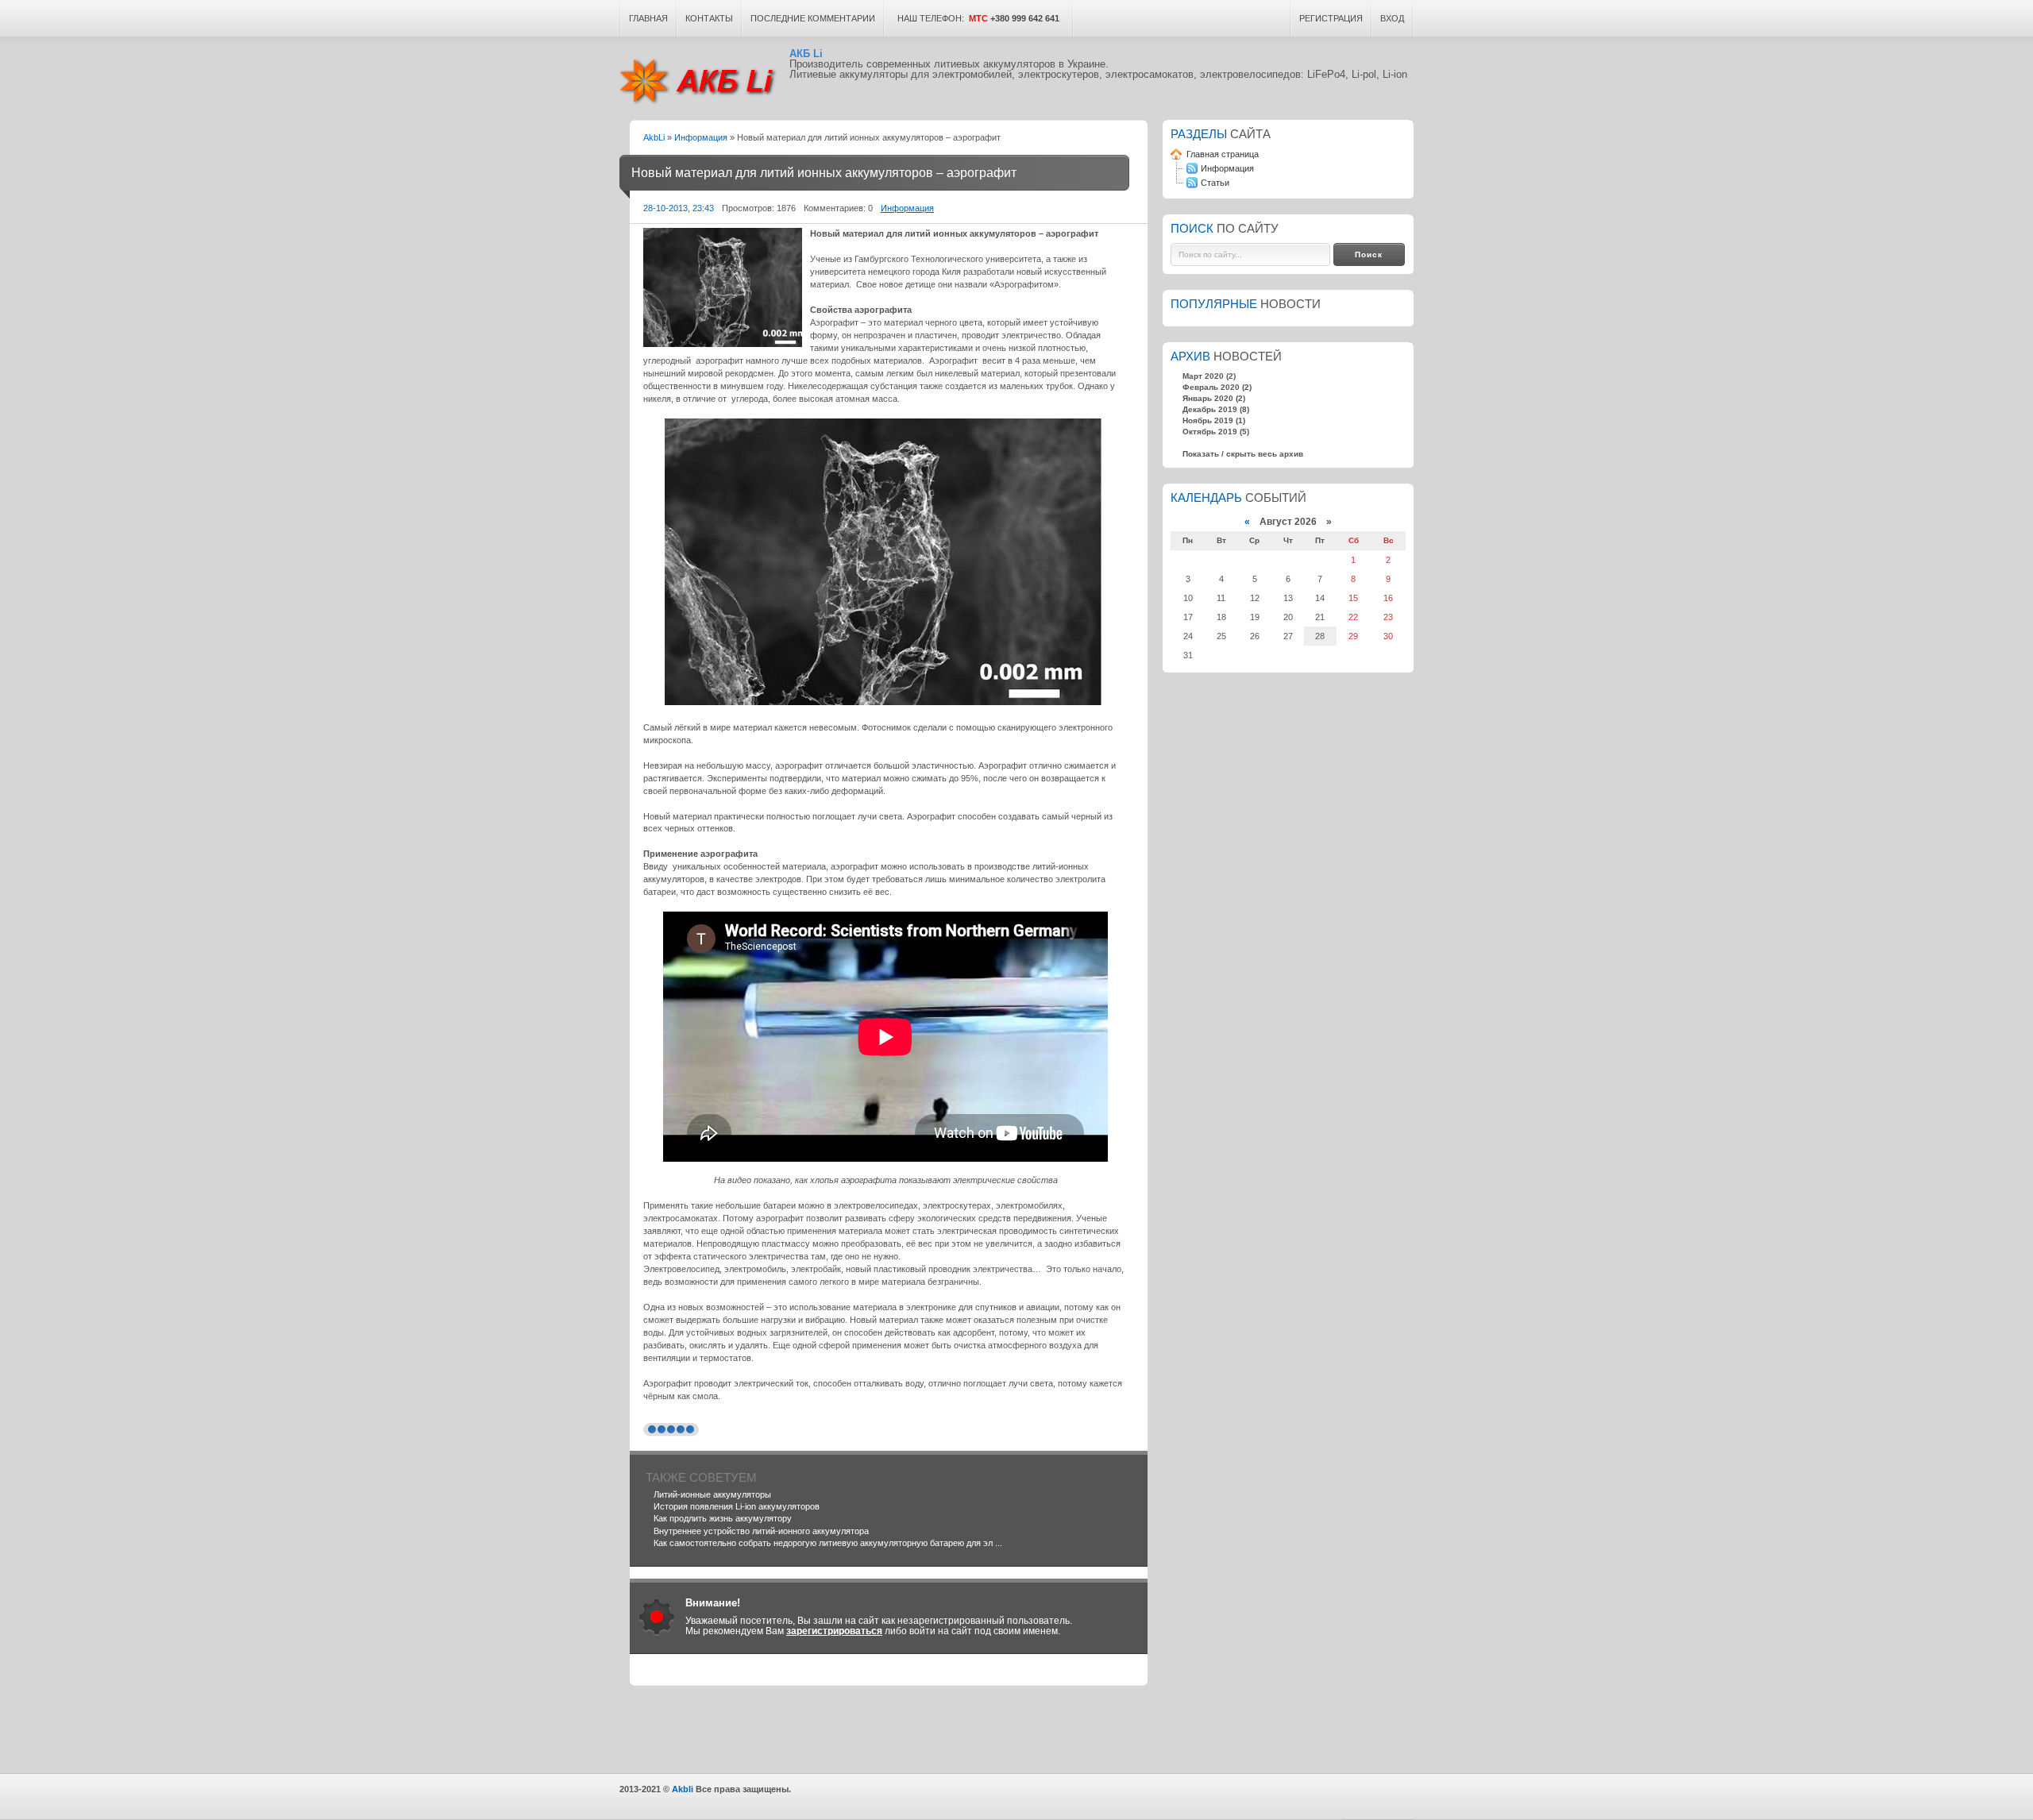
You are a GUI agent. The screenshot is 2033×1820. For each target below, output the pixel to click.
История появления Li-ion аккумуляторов (737, 1506)
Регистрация (1331, 18)
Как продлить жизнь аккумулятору (723, 1518)
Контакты (709, 18)
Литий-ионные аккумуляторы (712, 1494)
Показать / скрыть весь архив (1243, 454)
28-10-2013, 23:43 (679, 208)
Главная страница (1221, 154)
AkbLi (654, 137)
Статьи (1215, 183)
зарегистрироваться (834, 1631)
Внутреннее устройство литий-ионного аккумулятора (761, 1531)
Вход (1392, 18)
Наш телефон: (976, 18)
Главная (648, 18)
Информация (701, 137)
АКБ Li (704, 81)
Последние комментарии (813, 18)
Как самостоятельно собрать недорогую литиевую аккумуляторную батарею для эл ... (828, 1543)
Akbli (683, 1789)
